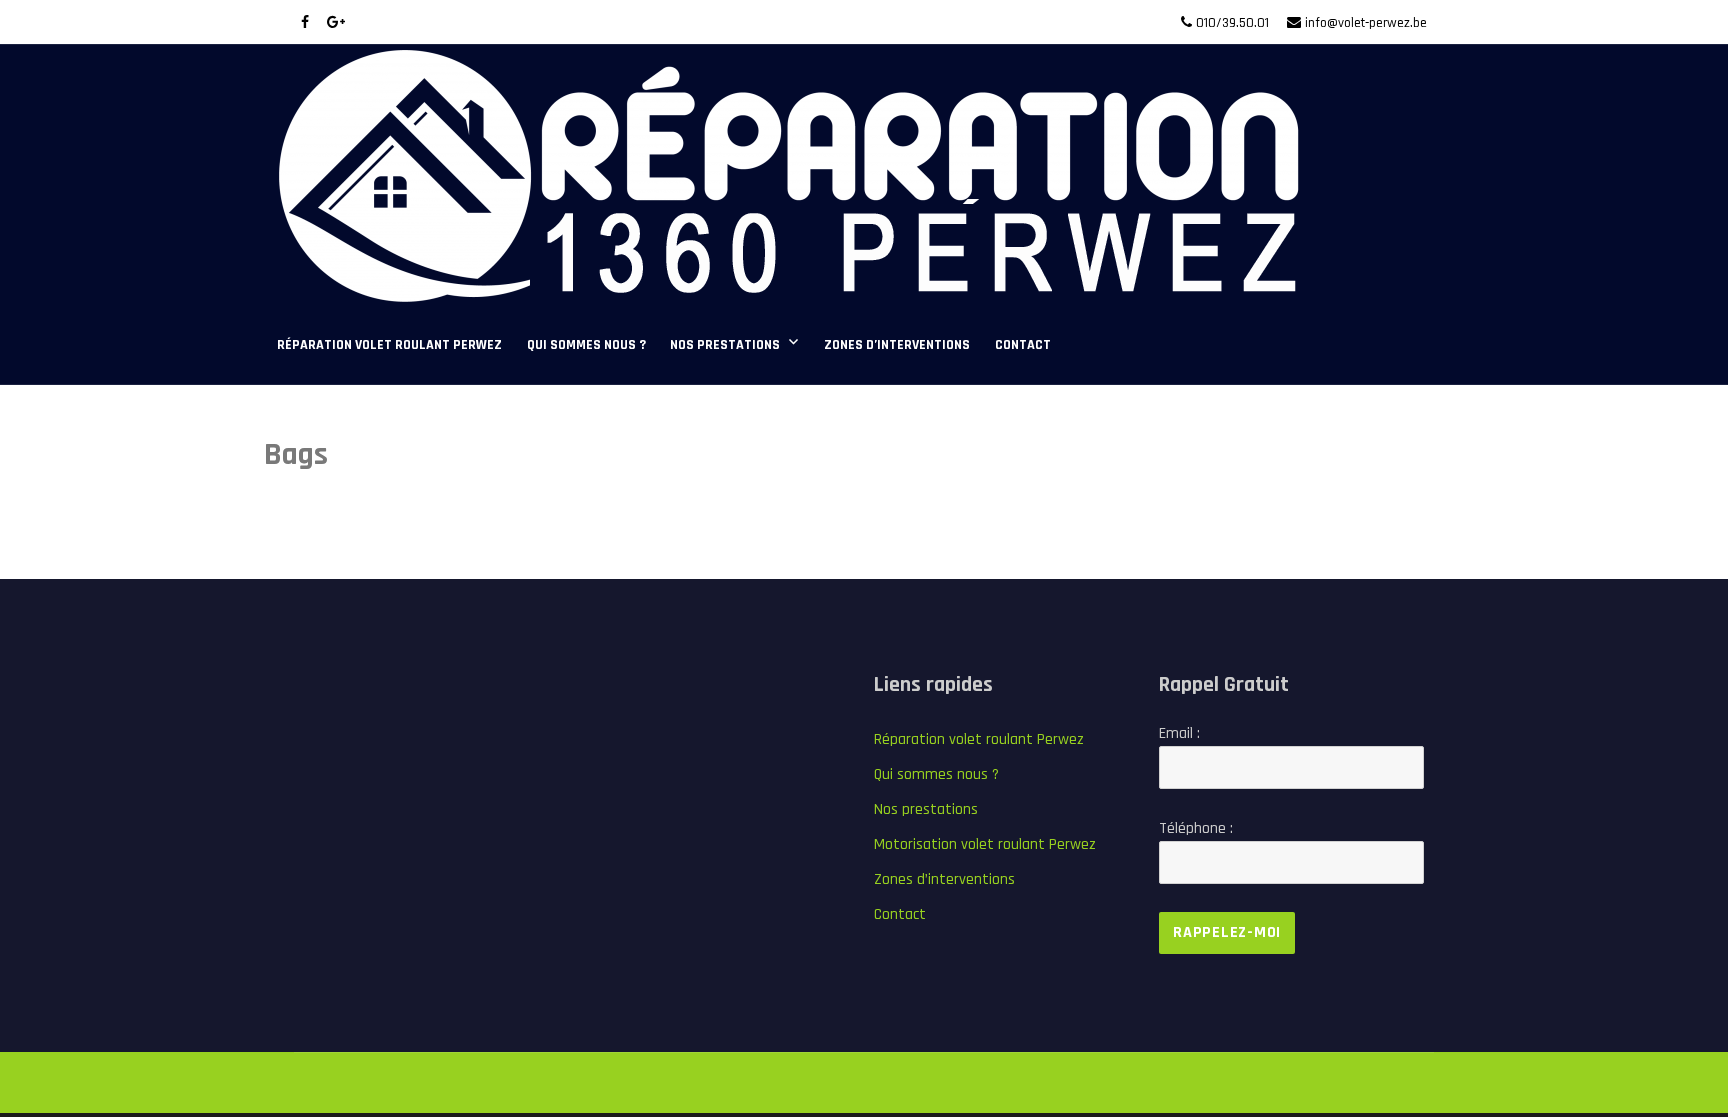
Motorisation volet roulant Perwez (985, 844)
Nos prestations (725, 345)
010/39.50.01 (1232, 23)
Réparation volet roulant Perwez (389, 345)
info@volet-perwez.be (1366, 23)
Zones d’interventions (897, 345)
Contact (1023, 345)
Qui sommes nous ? (586, 345)
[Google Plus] (336, 23)
